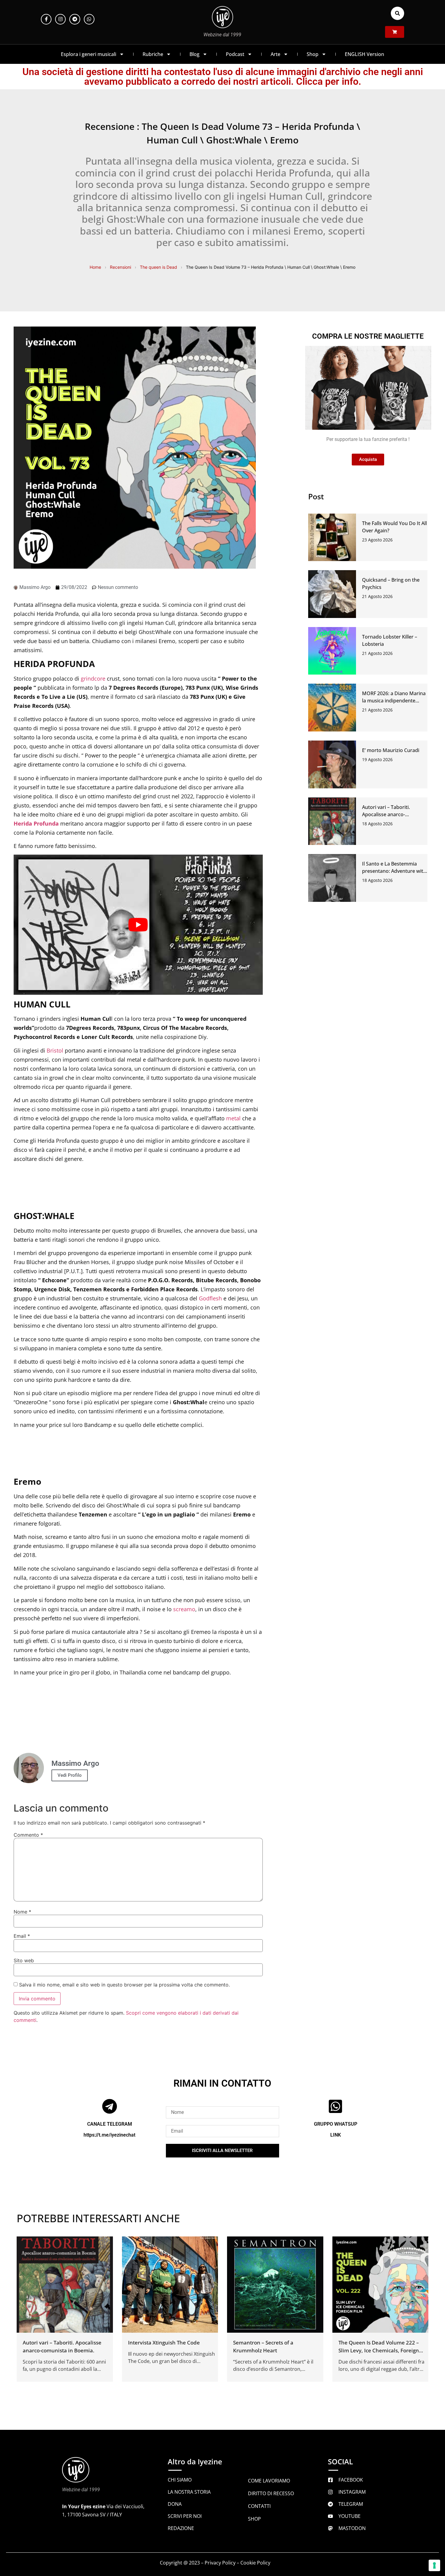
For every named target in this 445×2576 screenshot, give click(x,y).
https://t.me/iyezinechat (109, 2135)
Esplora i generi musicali (89, 54)
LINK (336, 2135)
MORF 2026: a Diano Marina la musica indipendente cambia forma (394, 701)
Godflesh (210, 1298)
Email (22, 1936)
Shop (313, 54)
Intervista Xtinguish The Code (164, 2342)
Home (95, 267)
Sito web (24, 1960)
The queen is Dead (158, 267)
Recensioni (120, 267)
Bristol (55, 1050)
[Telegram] (75, 19)
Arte (275, 54)
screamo (184, 1609)
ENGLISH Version (364, 54)
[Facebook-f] (46, 19)
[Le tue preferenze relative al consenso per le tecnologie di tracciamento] (434, 2565)
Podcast (235, 54)
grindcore (93, 678)
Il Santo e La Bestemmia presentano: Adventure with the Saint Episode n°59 (394, 871)
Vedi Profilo (70, 1775)
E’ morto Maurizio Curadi (391, 750)
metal (233, 1118)
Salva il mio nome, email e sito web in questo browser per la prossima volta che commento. (124, 1985)
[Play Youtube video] (138, 925)
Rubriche (153, 54)
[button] (397, 13)
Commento (28, 1835)
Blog (194, 54)
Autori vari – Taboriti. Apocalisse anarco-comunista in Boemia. (387, 814)
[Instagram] (60, 19)
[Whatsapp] (89, 19)
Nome (22, 1912)
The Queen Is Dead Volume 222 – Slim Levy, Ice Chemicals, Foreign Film (379, 2350)
